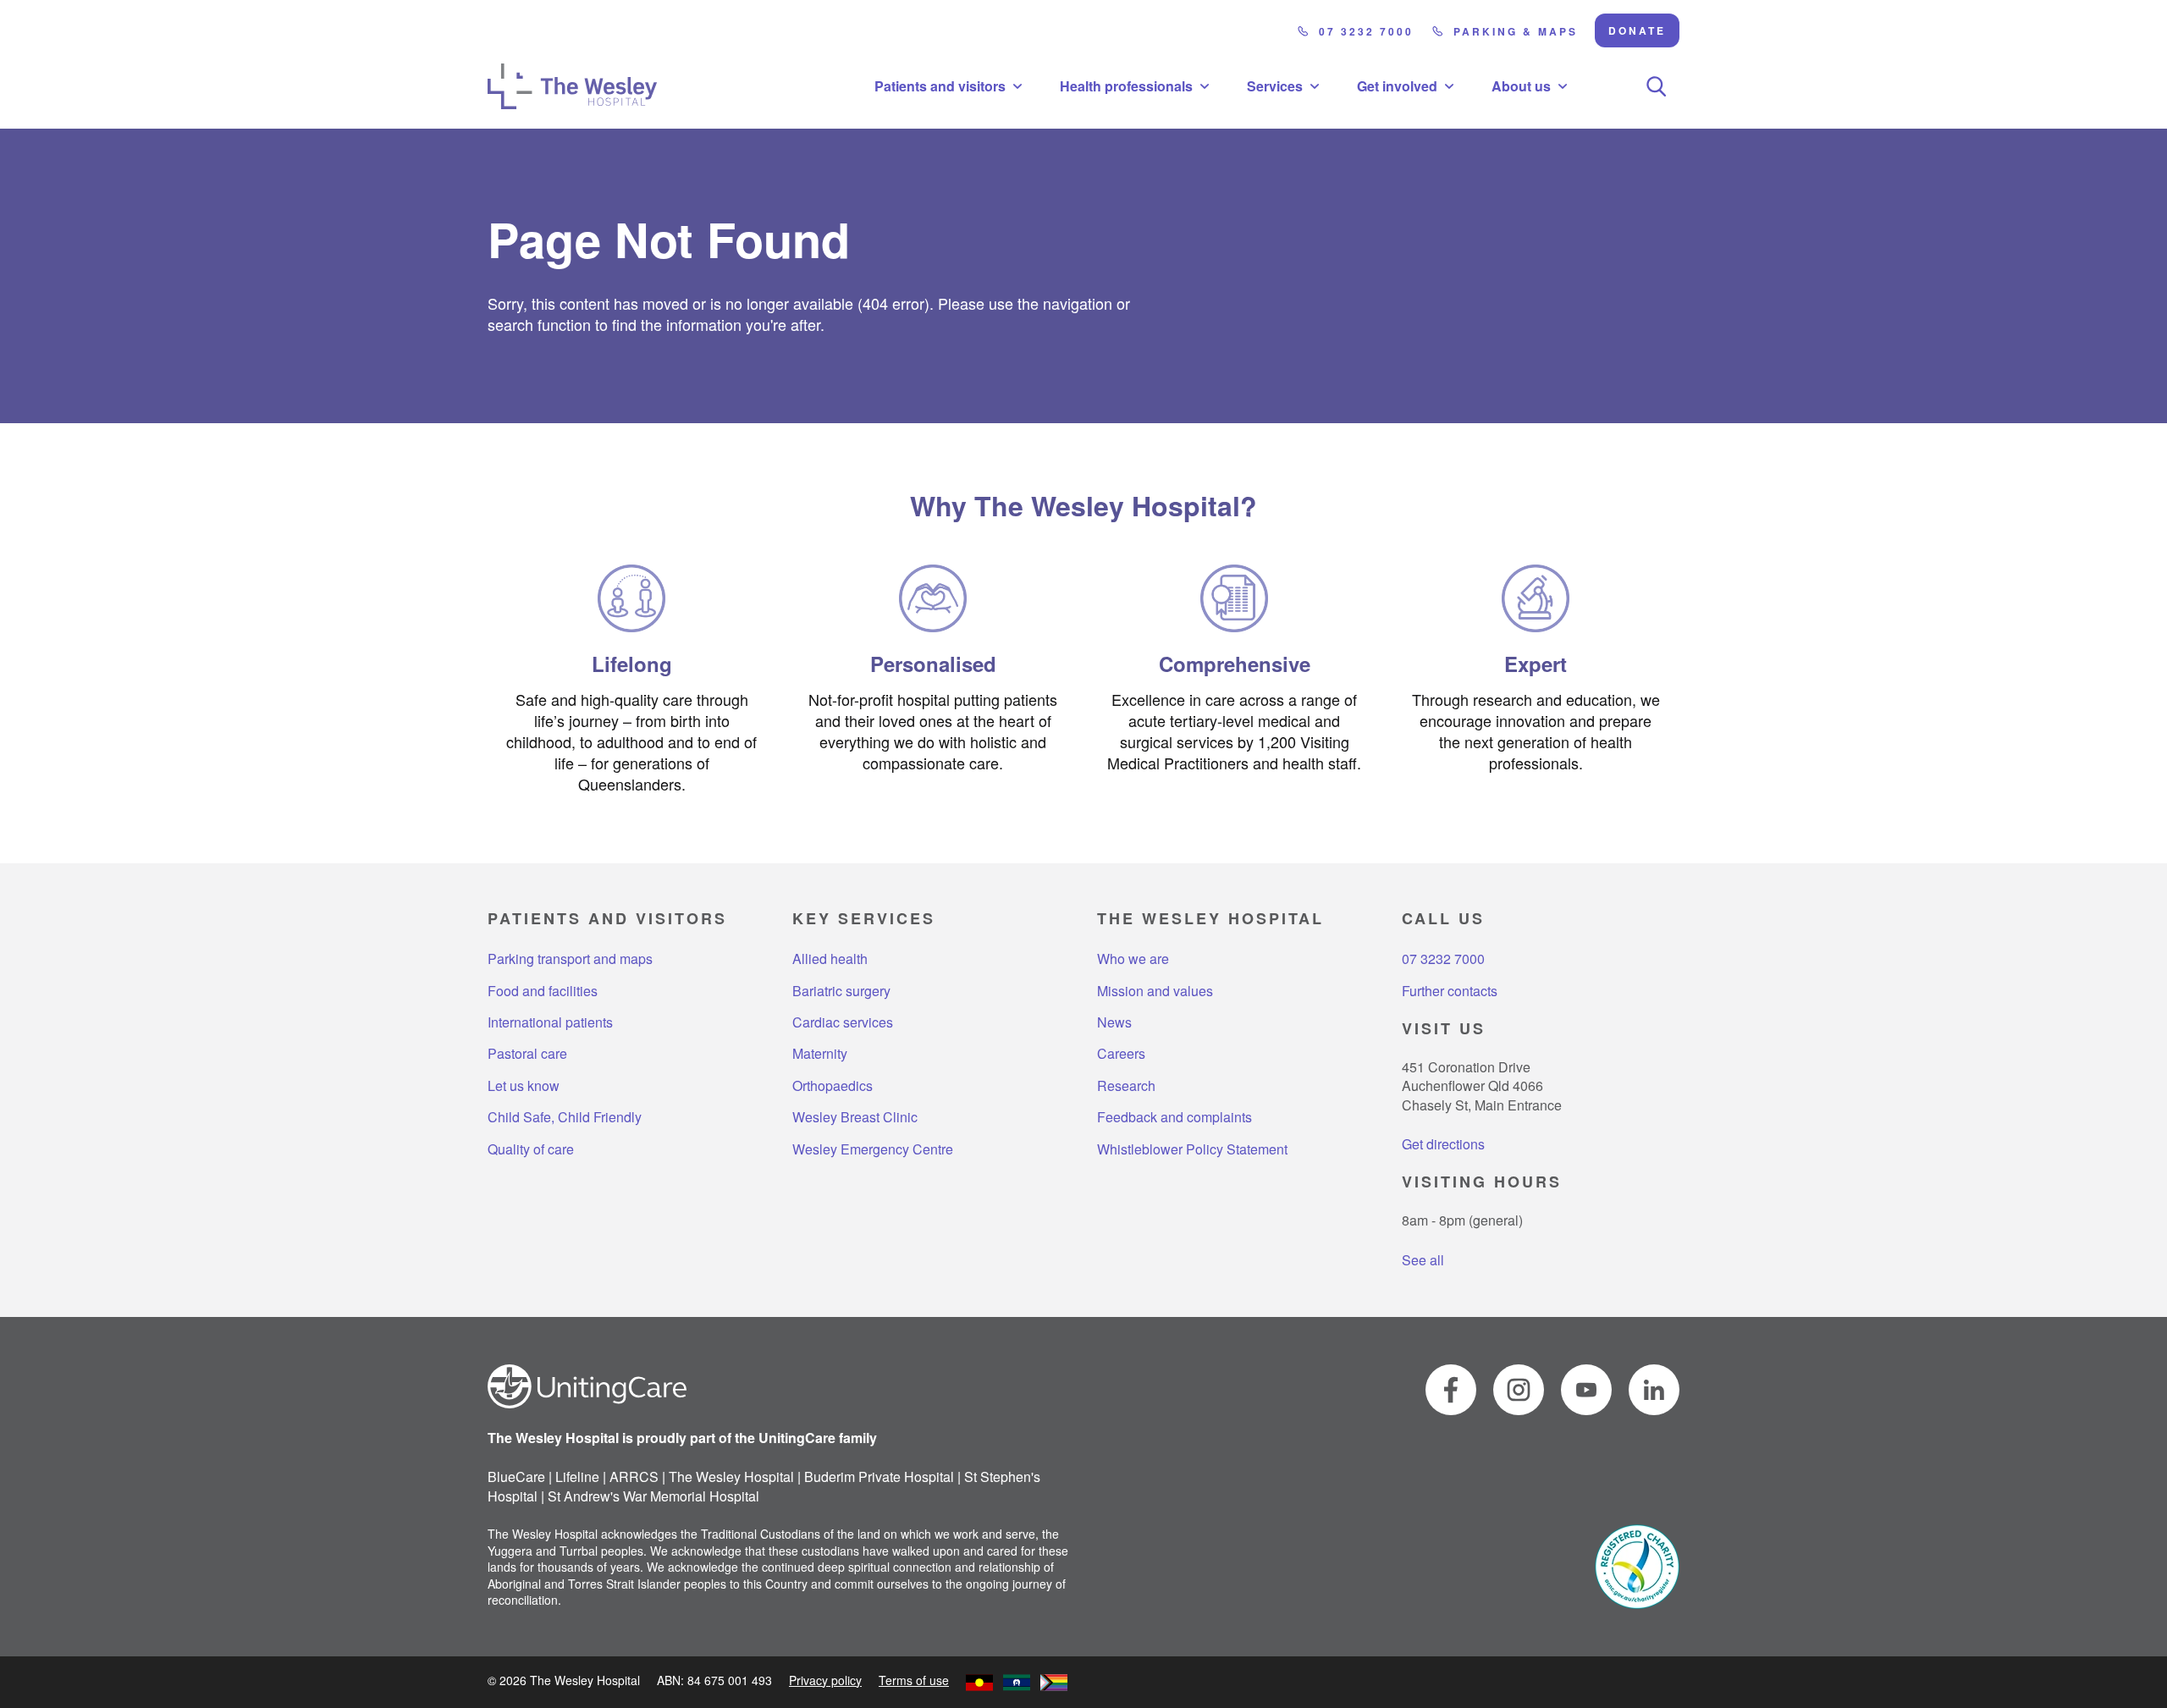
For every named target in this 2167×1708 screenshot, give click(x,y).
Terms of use (914, 1680)
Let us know (524, 1086)
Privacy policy (825, 1680)
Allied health (830, 959)
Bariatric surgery (841, 991)
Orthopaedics (833, 1086)
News (1114, 1022)
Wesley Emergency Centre (873, 1149)
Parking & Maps (1516, 31)
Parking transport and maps (570, 959)
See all (1423, 1260)
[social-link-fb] (1451, 1390)
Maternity (820, 1054)
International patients (550, 1022)
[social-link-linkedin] (1654, 1390)
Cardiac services (843, 1022)
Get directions (1443, 1144)
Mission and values (1155, 991)
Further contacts (1450, 991)
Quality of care (531, 1149)
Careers (1121, 1054)
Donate (1637, 30)
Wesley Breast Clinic (855, 1117)
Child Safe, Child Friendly (565, 1117)
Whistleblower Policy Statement (1192, 1149)
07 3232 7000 (1366, 31)
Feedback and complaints (1174, 1117)
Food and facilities (543, 991)
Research (1126, 1086)
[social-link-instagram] (1519, 1390)
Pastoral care (527, 1054)
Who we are (1133, 959)
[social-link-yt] (1586, 1390)
